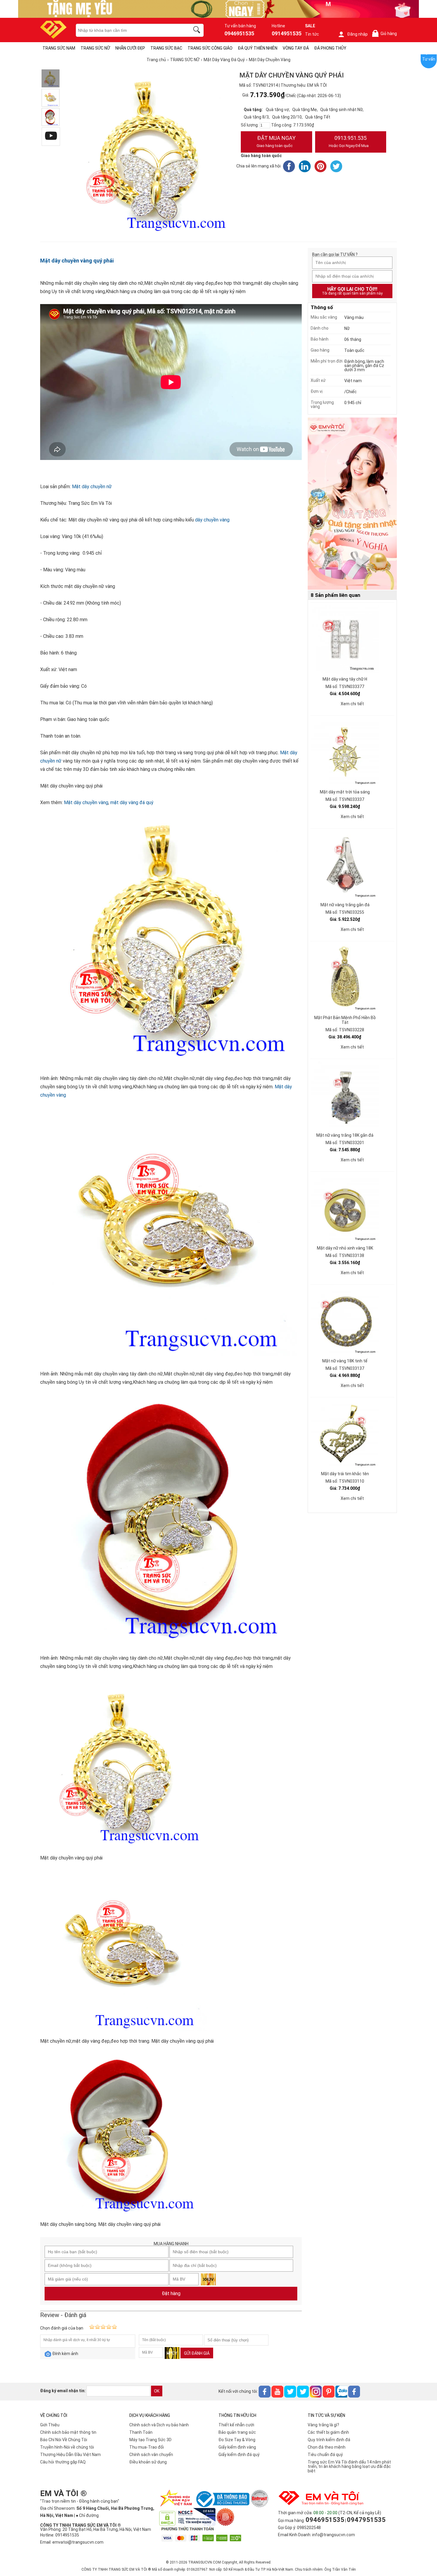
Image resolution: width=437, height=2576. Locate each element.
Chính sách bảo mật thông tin (68, 2432)
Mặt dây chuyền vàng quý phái (77, 261)
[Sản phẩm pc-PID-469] (352, 504)
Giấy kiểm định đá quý (239, 2455)
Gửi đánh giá (197, 2353)
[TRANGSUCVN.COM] (53, 37)
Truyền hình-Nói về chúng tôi (67, 2447)
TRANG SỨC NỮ (95, 48)
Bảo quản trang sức (237, 2432)
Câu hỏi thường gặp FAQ (63, 2462)
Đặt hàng (171, 2293)
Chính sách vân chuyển (151, 2455)
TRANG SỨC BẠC (166, 48)
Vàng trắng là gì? (323, 2425)
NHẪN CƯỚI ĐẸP (130, 48)
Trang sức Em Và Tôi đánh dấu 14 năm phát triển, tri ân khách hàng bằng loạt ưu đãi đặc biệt (349, 2466)
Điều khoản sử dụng (148, 2462)
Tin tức (312, 34)
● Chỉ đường (87, 2515)
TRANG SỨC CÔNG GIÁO (210, 48)
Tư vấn (429, 59)
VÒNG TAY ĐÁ (296, 48)
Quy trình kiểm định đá (329, 2440)
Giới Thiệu (50, 2425)
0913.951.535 (349, 141)
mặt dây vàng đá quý (132, 802)
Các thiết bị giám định (328, 2432)
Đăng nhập (357, 34)
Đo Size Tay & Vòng (237, 2440)
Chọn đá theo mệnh (327, 2447)
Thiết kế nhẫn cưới (236, 2425)
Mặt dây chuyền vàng (86, 802)
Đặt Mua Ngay (276, 141)
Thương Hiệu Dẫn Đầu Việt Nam (70, 2455)
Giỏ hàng (386, 34)
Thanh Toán (141, 2432)
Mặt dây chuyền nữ (92, 487)
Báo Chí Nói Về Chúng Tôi (64, 2440)
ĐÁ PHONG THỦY (330, 48)
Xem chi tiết (352, 704)
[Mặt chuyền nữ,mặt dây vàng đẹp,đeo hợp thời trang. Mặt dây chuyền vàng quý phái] (51, 98)
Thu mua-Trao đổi (147, 2447)
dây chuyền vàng (212, 520)
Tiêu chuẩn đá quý (325, 2455)
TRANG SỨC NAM (59, 48)
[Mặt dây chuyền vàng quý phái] (51, 78)
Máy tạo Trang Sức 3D (150, 2440)
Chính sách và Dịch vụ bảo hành (159, 2425)
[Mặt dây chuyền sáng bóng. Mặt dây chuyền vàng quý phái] (51, 117)
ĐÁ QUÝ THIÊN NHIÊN (258, 48)
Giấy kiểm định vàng (237, 2447)
